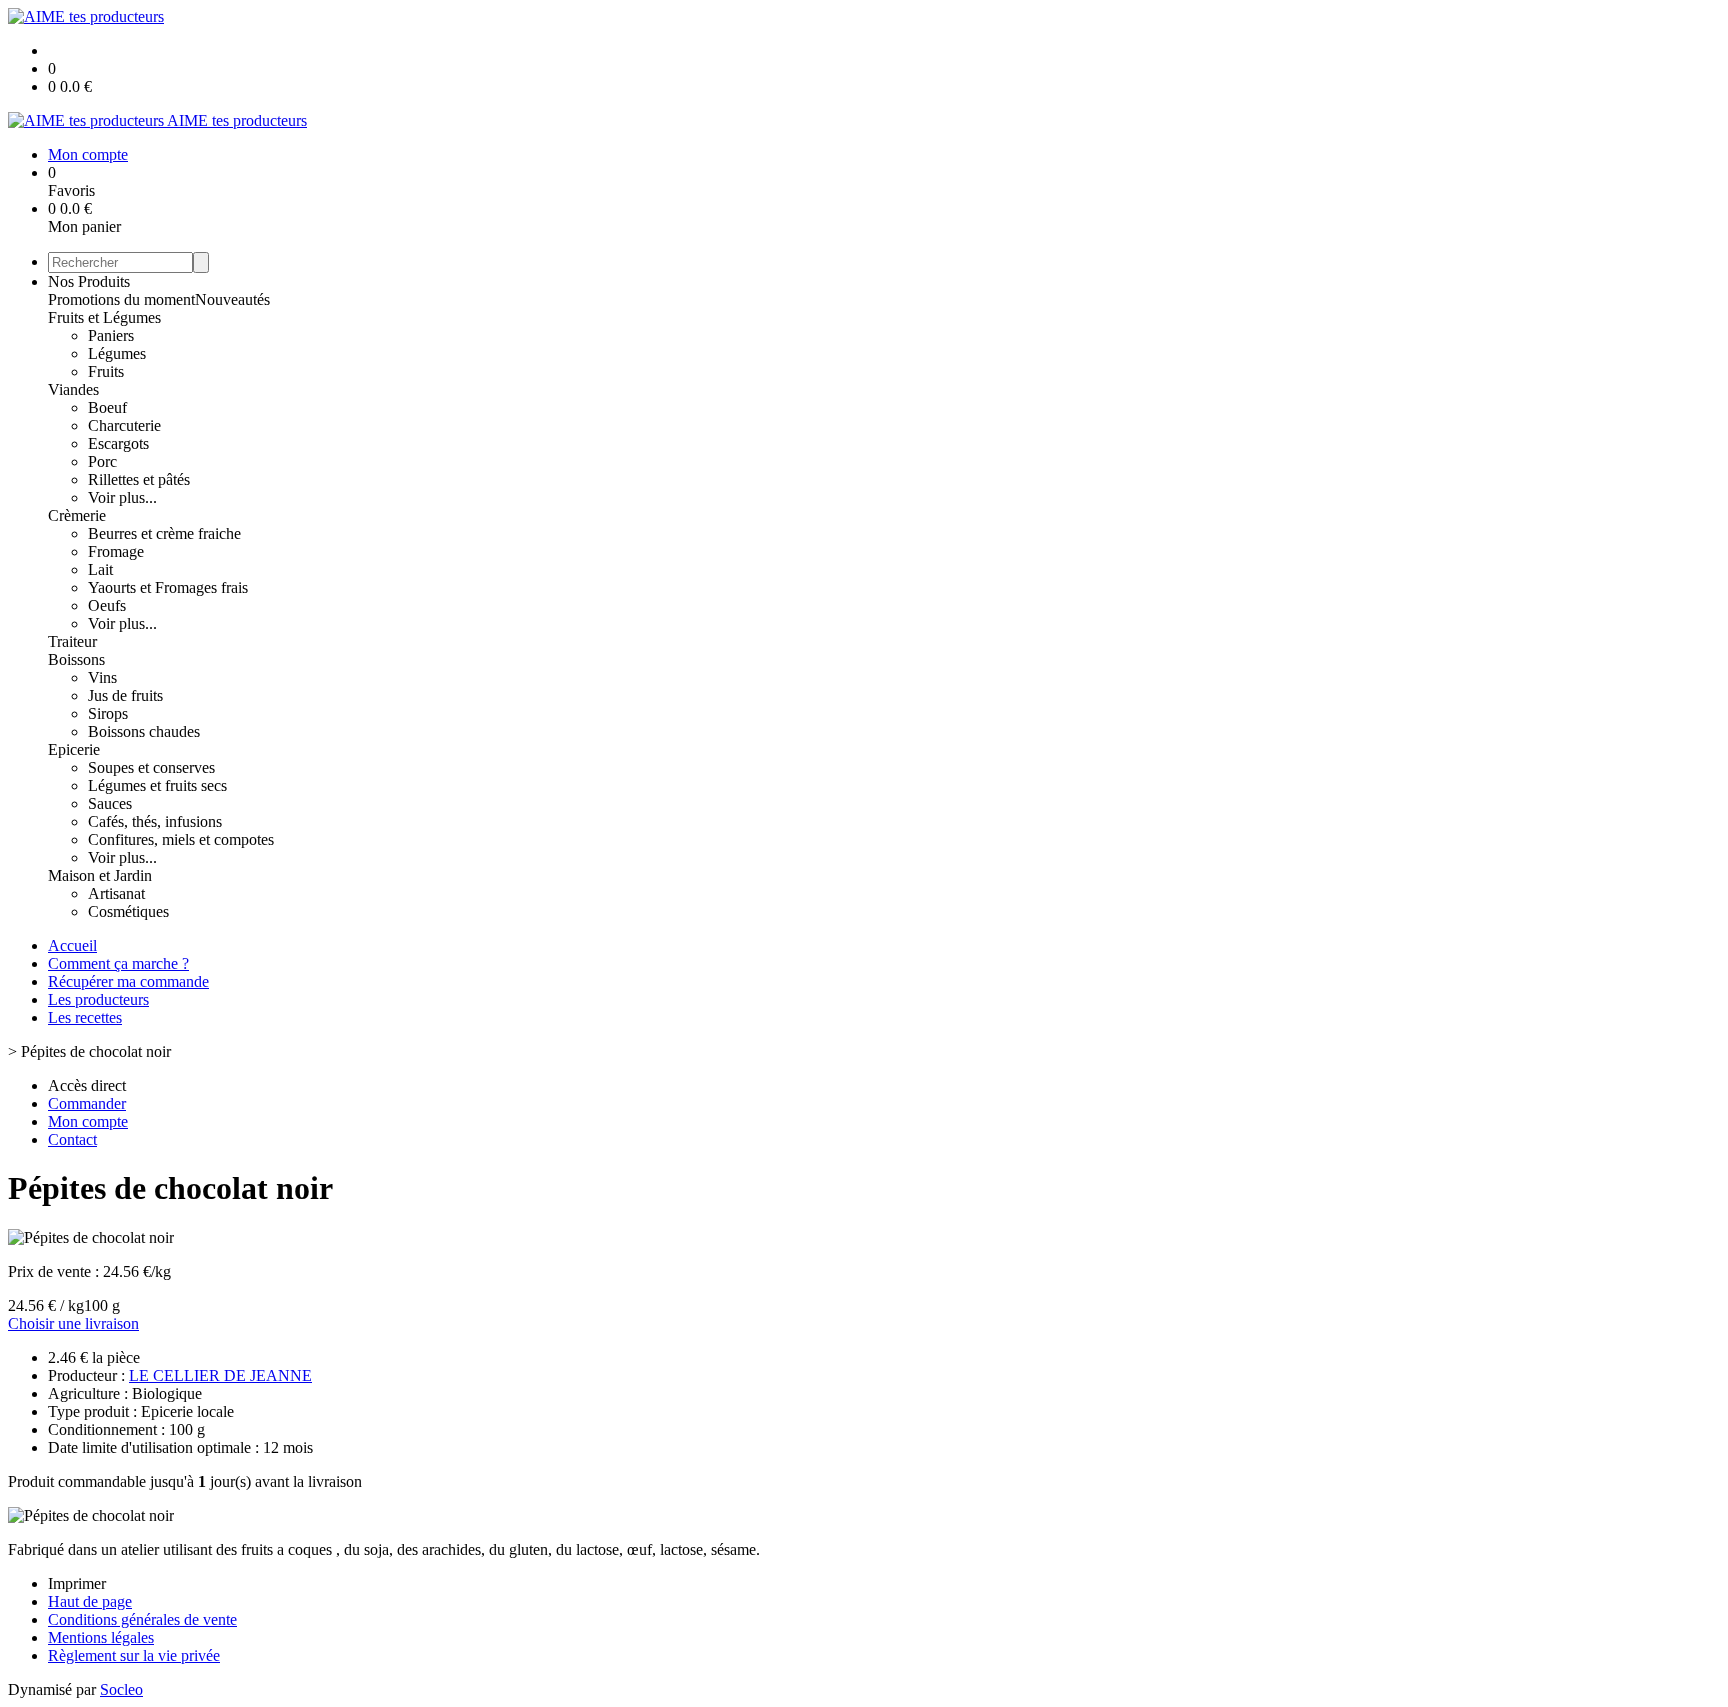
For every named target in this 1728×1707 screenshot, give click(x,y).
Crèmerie (77, 515)
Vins (102, 677)
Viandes (73, 389)
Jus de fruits (125, 695)
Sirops (108, 713)
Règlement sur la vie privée (134, 1655)
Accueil (72, 945)
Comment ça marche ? (118, 963)
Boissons (76, 659)
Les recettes (85, 1017)
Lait (100, 569)
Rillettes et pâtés (139, 479)
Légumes (117, 353)
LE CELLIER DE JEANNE (220, 1375)
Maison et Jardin (100, 875)
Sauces (110, 803)
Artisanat (116, 893)
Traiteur (72, 641)
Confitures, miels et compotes (181, 839)
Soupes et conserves (151, 767)
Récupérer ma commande (128, 981)
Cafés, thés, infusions (155, 821)
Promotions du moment (121, 299)
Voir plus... (122, 497)
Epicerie (74, 749)
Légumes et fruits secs (157, 785)
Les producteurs (98, 999)
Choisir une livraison (73, 1323)
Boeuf (107, 407)
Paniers (111, 335)
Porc (102, 461)
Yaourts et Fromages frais (168, 587)
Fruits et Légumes (104, 317)
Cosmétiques (128, 911)
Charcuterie (124, 425)
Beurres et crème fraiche (164, 533)
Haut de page (90, 1601)
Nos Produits (89, 281)
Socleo (121, 1689)
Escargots (118, 443)
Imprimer (77, 1583)
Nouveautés (232, 299)
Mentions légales (101, 1637)
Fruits (106, 371)
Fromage (116, 551)
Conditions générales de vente (142, 1619)
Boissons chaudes (144, 731)
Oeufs (107, 605)
